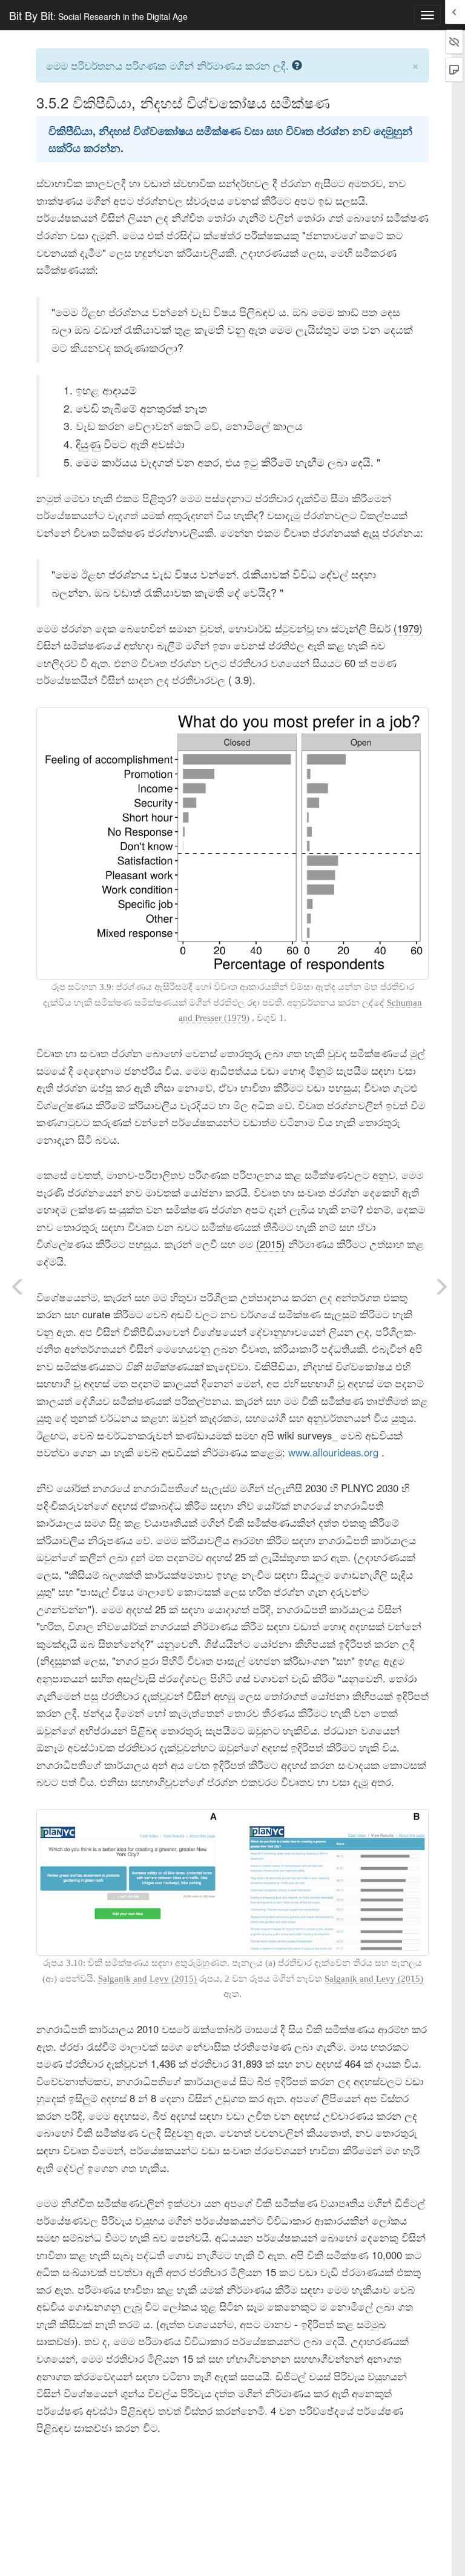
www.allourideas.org (333, 1452)
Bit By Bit (98, 15)
